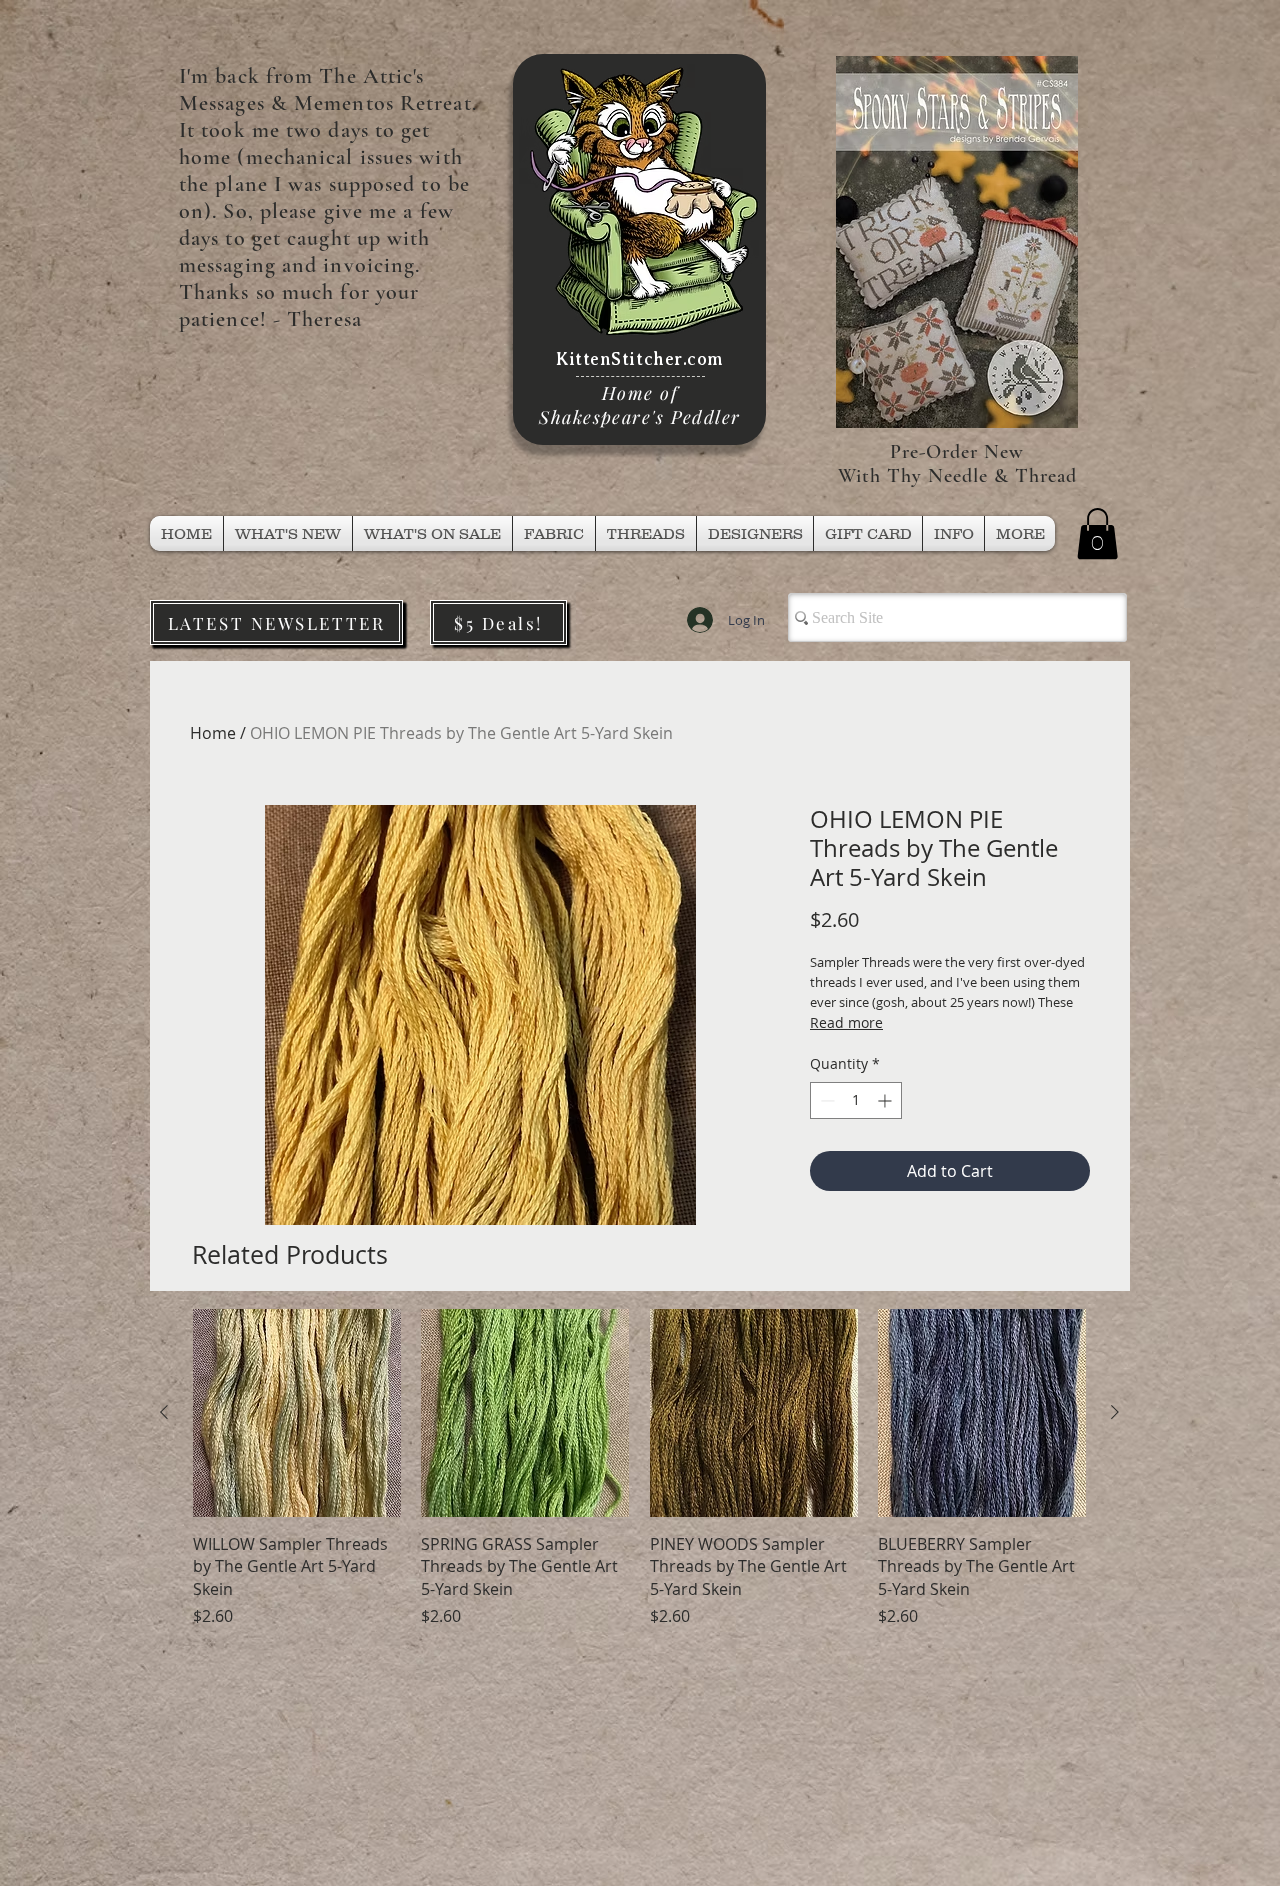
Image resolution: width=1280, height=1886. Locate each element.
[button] (646, 533)
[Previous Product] (164, 1412)
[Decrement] (825, 1100)
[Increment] (886, 1100)
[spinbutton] (856, 1100)
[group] (639, 1468)
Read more (846, 1022)
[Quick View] (297, 1413)
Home (213, 733)
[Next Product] (1115, 1412)
